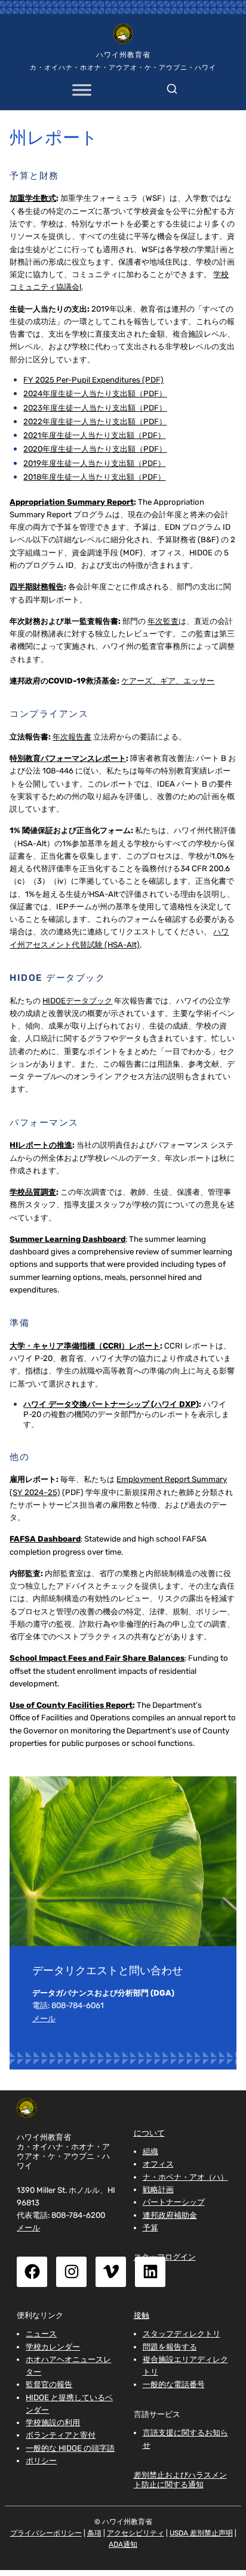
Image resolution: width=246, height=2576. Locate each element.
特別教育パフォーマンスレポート (68, 758)
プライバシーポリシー (46, 2533)
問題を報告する (170, 2347)
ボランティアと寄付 (61, 2435)
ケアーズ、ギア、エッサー (168, 681)
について (149, 2133)
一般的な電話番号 (174, 2384)
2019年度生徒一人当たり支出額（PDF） (94, 463)
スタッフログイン (165, 2257)
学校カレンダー (53, 2347)
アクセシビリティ (136, 2533)
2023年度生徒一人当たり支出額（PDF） (95, 408)
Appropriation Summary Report (72, 502)
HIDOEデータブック (77, 1001)
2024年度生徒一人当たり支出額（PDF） (95, 394)
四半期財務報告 (37, 587)
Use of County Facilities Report (71, 1705)
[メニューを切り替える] (82, 90)
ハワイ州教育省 (123, 55)
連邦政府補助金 (170, 2215)
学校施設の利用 (53, 2423)
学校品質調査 (33, 1192)
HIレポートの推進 (41, 1145)
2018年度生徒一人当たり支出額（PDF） (94, 477)
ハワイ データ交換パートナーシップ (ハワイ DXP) (111, 1404)
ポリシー (41, 2461)
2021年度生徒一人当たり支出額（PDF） (94, 435)
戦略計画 (158, 2190)
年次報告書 (72, 737)
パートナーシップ (174, 2202)
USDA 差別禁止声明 (201, 2533)
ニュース (41, 2334)
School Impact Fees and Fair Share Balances (97, 1658)
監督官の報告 (49, 2384)
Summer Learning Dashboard (67, 1239)
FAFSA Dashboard (45, 1539)
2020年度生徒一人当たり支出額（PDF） (95, 449)
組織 (150, 2151)
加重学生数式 (33, 198)
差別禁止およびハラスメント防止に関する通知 (180, 2479)
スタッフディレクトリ (182, 2334)
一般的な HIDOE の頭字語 (70, 2448)
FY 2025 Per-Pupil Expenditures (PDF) (93, 380)
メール (44, 2019)
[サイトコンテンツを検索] (172, 86)
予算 (150, 2228)
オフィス (158, 2164)
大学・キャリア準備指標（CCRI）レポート (85, 1346)
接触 (142, 2315)
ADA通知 (123, 2544)
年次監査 (163, 621)
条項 (94, 2533)
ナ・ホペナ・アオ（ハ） (185, 2177)
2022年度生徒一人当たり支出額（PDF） (95, 422)
